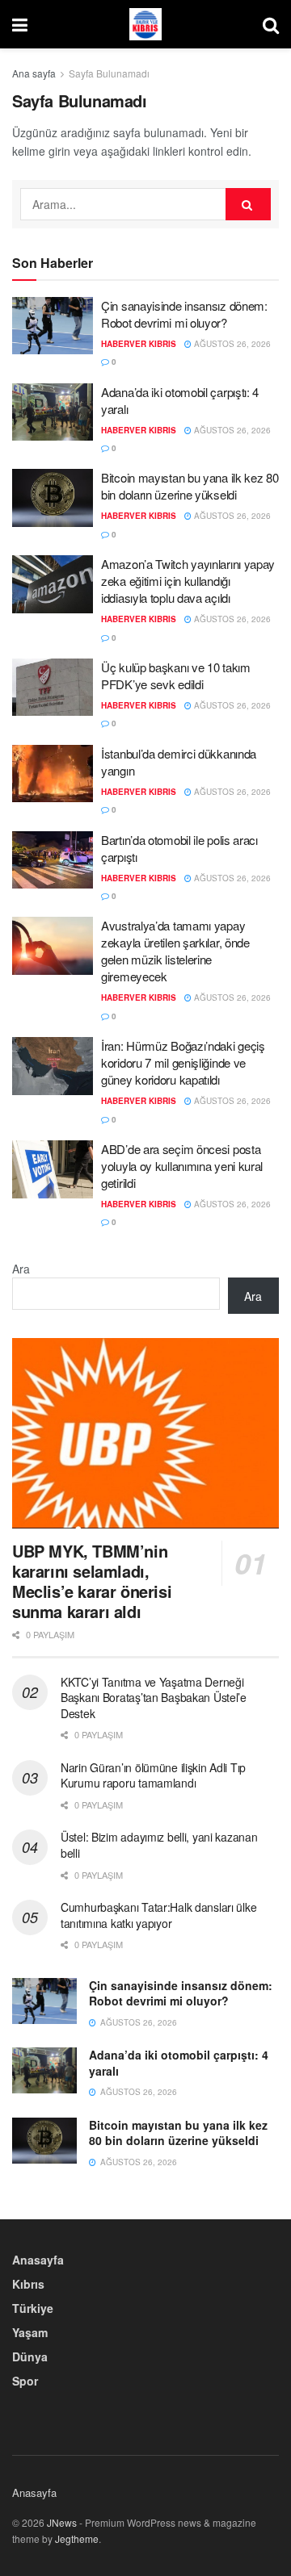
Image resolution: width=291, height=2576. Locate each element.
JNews (62, 2522)
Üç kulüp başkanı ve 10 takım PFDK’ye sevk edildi (176, 675)
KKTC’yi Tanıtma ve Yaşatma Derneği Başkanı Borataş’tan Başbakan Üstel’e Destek (154, 1698)
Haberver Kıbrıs (139, 344)
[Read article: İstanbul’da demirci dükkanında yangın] (53, 774)
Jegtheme (77, 2538)
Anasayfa (38, 2260)
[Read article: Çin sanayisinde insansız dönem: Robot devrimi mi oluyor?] (53, 326)
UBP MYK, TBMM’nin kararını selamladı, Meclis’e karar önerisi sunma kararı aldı (92, 1581)
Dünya (30, 2356)
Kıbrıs (28, 2284)
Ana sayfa (34, 73)
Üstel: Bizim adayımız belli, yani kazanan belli (159, 1845)
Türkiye (33, 2308)
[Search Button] (271, 24)
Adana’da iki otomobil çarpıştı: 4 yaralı (179, 2063)
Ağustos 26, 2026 (231, 344)
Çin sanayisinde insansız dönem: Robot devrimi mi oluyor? (184, 314)
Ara (21, 1269)
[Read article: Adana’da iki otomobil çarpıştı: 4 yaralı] (53, 412)
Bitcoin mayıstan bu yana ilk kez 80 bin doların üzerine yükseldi (190, 486)
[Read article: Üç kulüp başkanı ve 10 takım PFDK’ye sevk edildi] (53, 688)
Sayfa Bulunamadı (109, 73)
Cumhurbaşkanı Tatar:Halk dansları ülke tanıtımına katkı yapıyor (158, 1915)
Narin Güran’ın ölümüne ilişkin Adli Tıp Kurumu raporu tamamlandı (153, 1775)
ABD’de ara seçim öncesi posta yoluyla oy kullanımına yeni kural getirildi (182, 1166)
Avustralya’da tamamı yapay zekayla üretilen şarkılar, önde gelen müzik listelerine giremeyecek (175, 951)
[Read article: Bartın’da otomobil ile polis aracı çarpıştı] (53, 860)
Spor (25, 2381)
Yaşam (30, 2332)
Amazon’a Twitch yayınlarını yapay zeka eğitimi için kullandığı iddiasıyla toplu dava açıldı (188, 581)
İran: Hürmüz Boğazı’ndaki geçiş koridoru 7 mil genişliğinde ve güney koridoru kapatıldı (183, 1062)
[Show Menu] (20, 24)
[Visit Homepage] (145, 24)
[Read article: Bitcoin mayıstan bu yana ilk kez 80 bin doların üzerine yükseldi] (53, 498)
